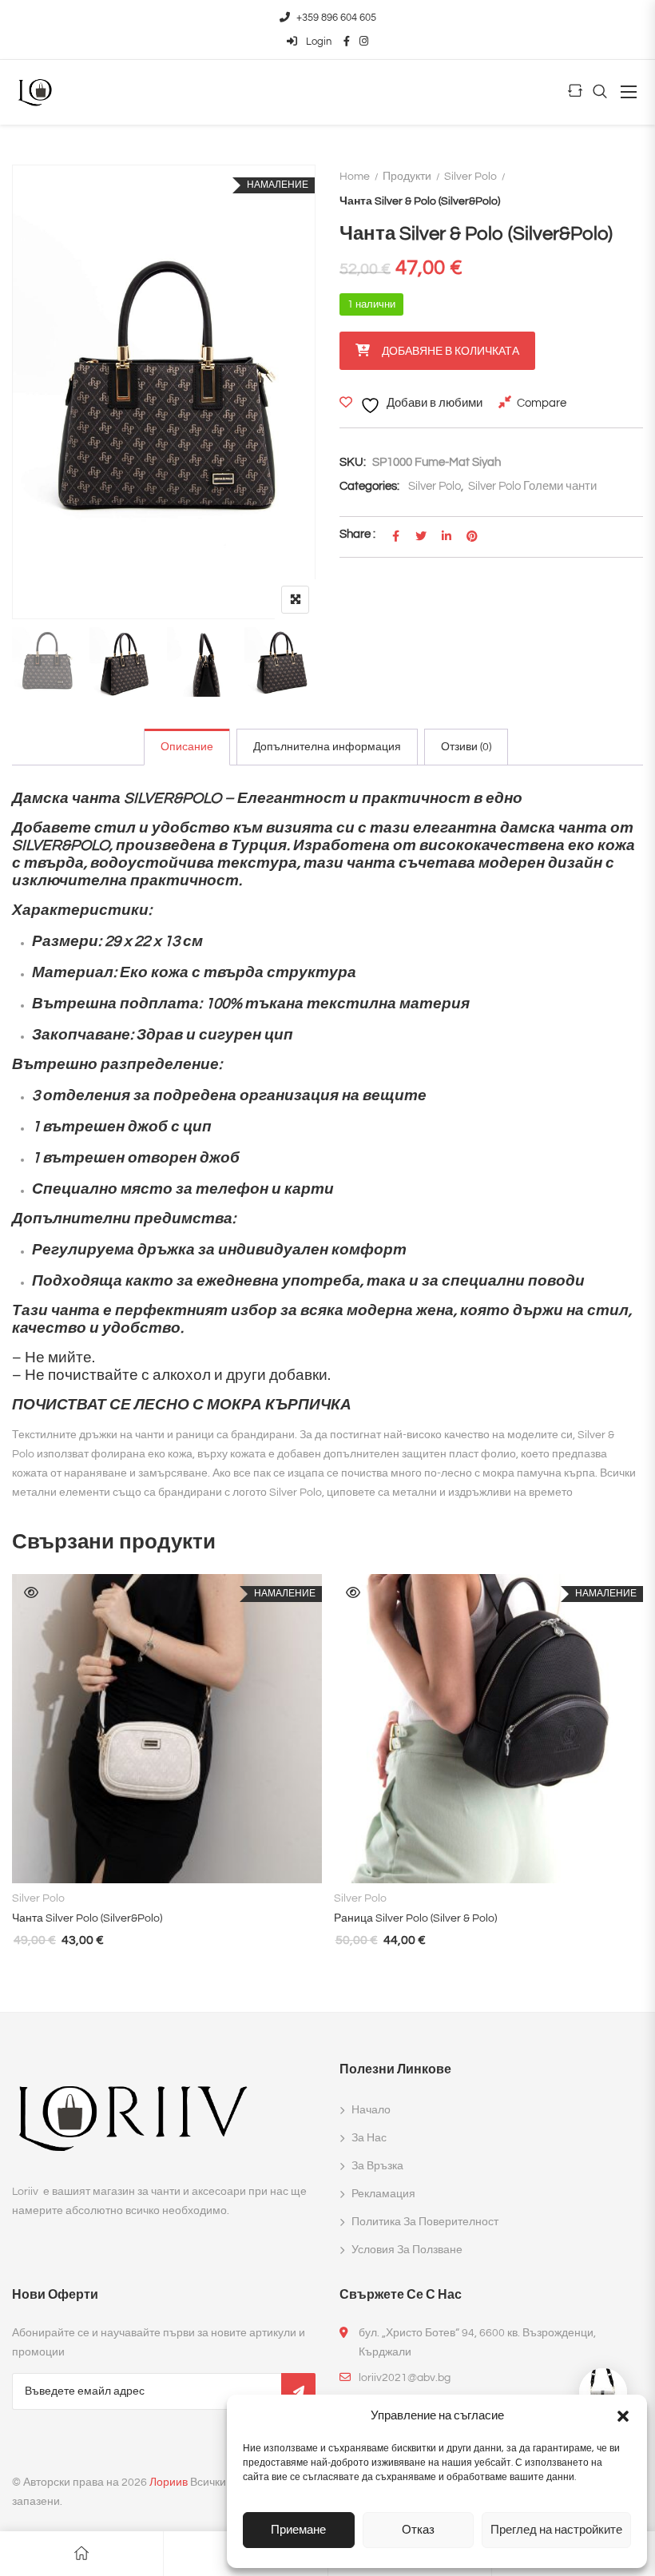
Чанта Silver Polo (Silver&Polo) (87, 1918)
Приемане (298, 2530)
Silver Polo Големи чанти (532, 486)
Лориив (169, 2483)
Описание (187, 747)
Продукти (407, 177)
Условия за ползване (407, 2250)
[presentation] (23, 1789)
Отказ (418, 2530)
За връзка (377, 2166)
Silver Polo (470, 177)
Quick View (31, 1592)
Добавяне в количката (451, 352)
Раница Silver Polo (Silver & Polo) (415, 1918)
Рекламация (383, 2194)
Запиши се (298, 2391)
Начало (371, 2110)
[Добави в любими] (253, 1857)
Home (355, 177)
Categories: (369, 486)
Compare (542, 403)
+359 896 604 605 (336, 18)
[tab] (187, 747)
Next (282, 662)
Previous (46, 662)
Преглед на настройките (556, 2530)
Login (318, 42)
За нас (369, 2138)
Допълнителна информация (327, 747)
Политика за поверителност (425, 2222)
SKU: (353, 462)
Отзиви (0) (466, 747)
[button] (623, 2416)
